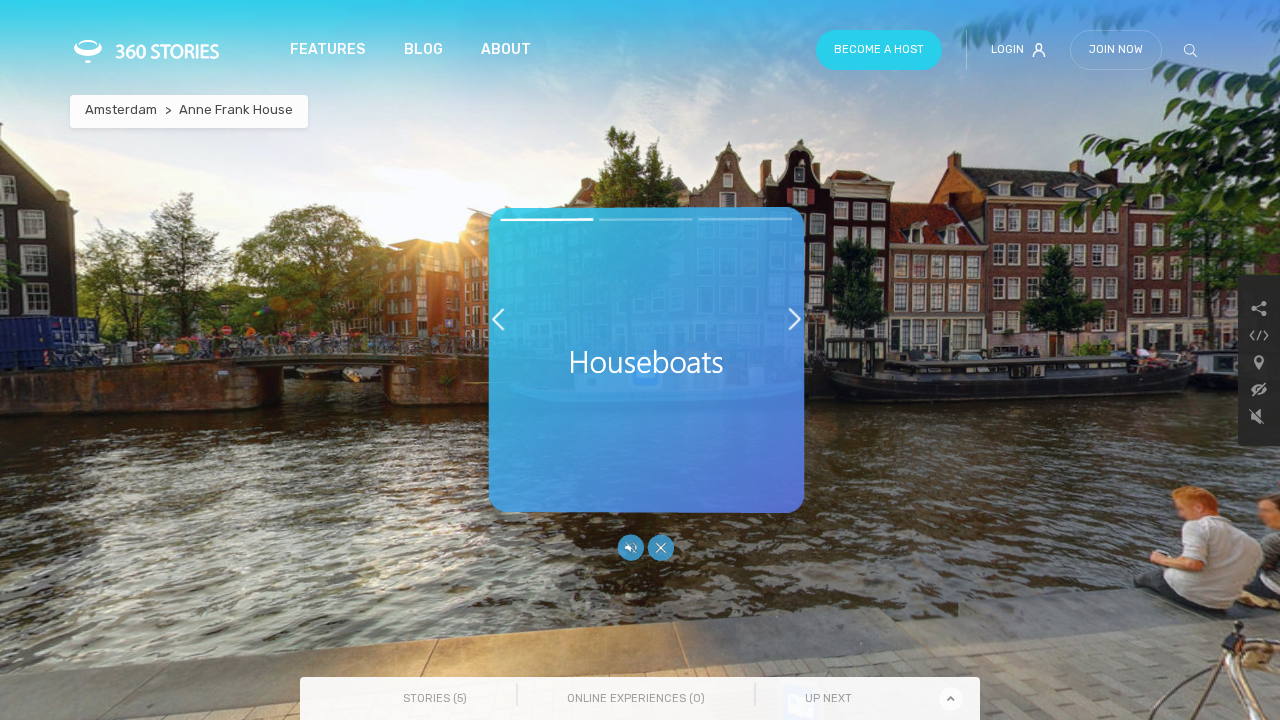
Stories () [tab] (435, 698)
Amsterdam (121, 109)
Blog (423, 49)
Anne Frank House (236, 109)
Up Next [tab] (828, 698)
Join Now (1116, 49)
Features (327, 49)
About (506, 49)
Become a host (879, 49)
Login (1007, 49)
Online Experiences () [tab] (636, 698)
